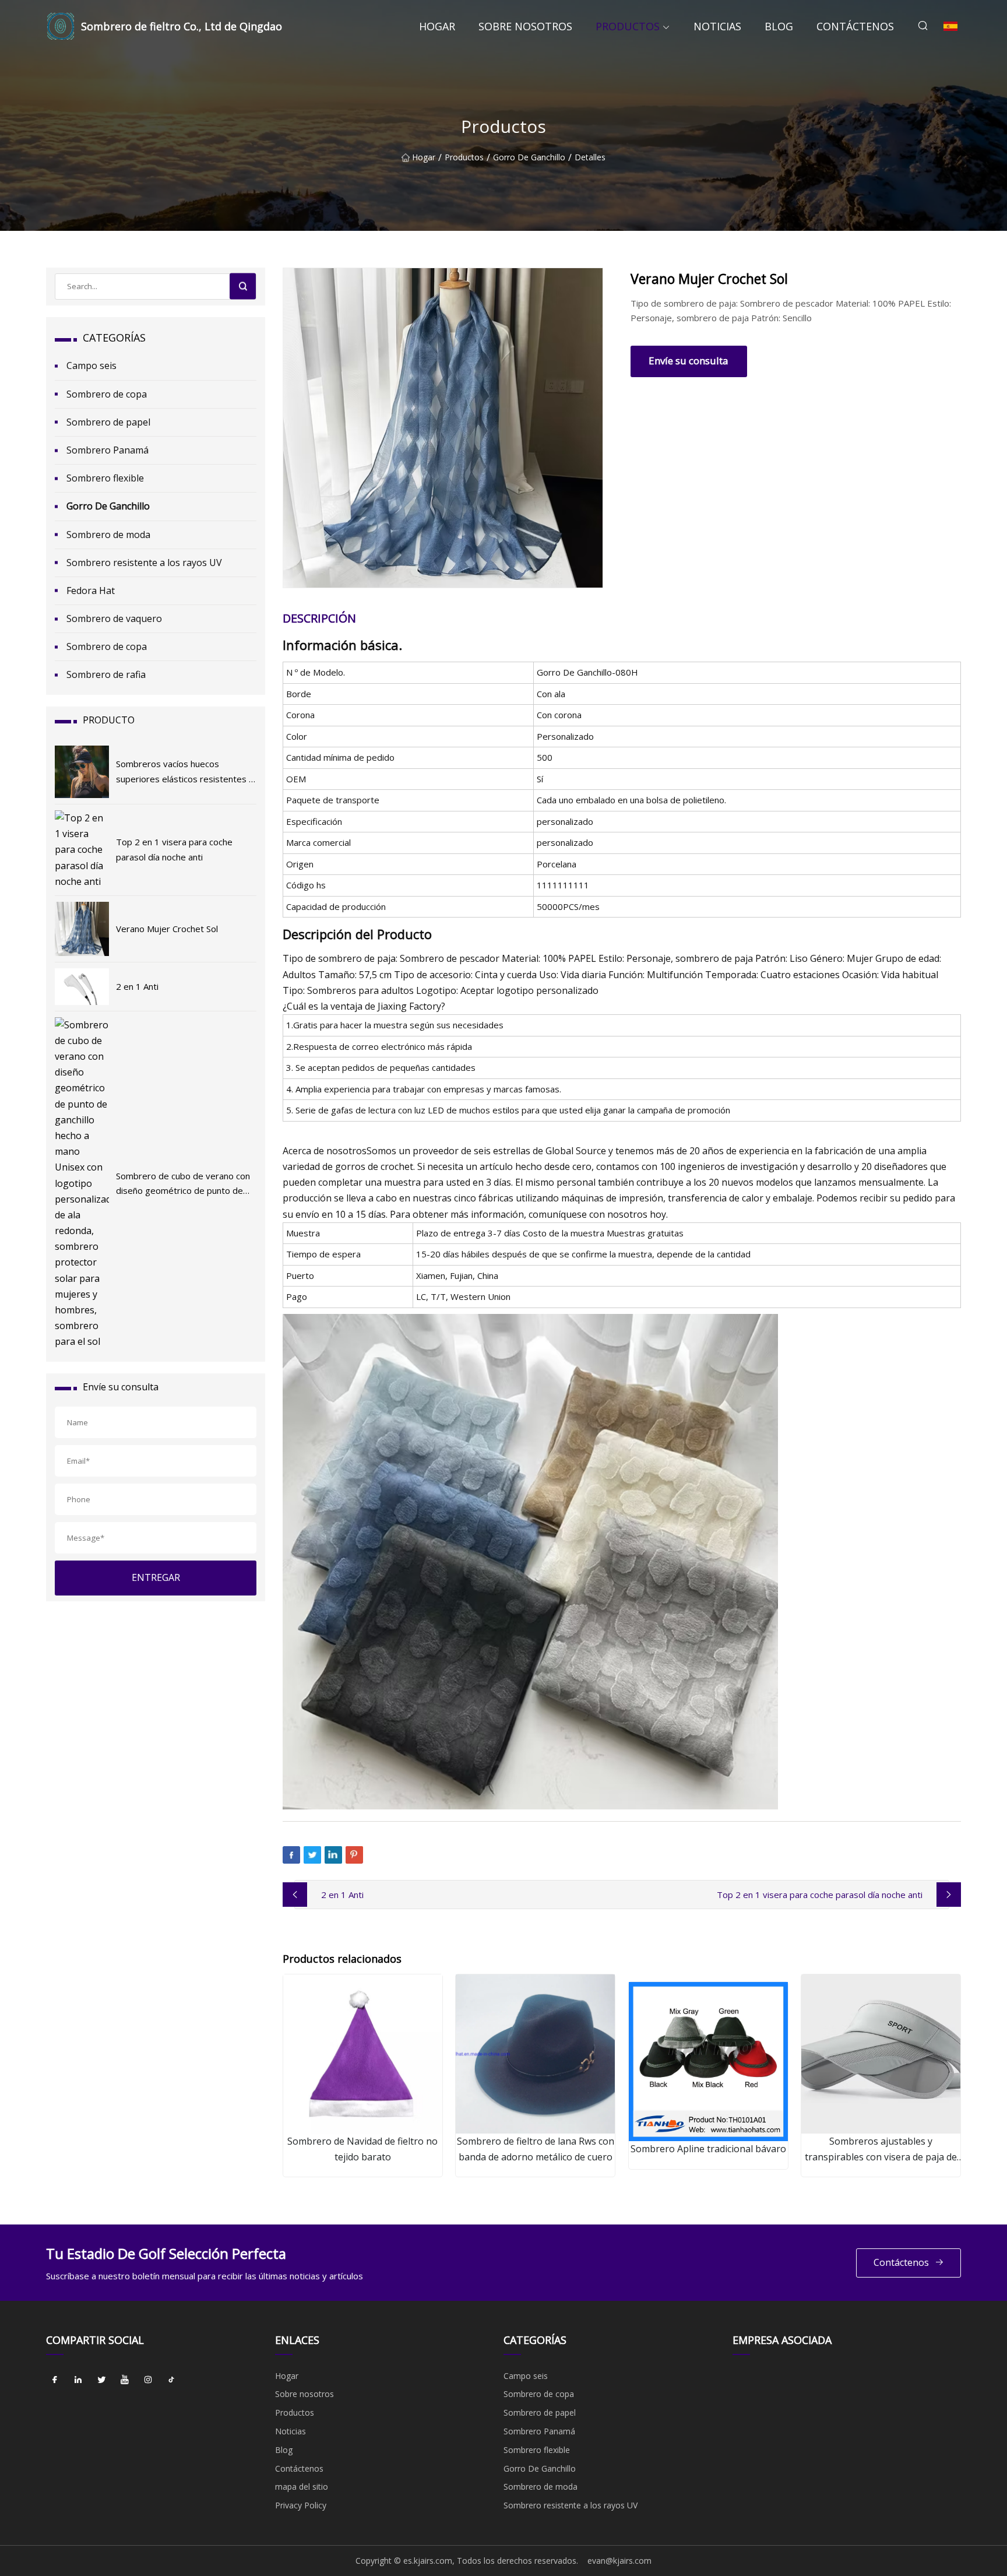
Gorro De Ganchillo (529, 158)
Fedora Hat (91, 591)
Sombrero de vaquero (114, 618)
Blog (779, 26)
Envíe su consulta (689, 361)
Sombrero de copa (107, 394)
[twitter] (101, 2380)
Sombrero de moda (108, 535)
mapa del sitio (302, 2487)
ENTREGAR (156, 1577)
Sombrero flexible (105, 478)
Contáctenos (855, 26)
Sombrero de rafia (106, 674)
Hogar (437, 26)
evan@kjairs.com (619, 2561)
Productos (628, 26)
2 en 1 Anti (342, 1895)
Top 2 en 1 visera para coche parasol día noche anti (820, 1895)
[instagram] (148, 2380)
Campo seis (91, 366)
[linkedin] (78, 2380)
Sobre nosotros (525, 26)
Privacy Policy (301, 2505)
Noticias (717, 26)
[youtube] (125, 2380)
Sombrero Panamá (108, 450)
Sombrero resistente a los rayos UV (144, 563)
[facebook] (55, 2380)
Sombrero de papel (108, 422)
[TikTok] (171, 2380)
